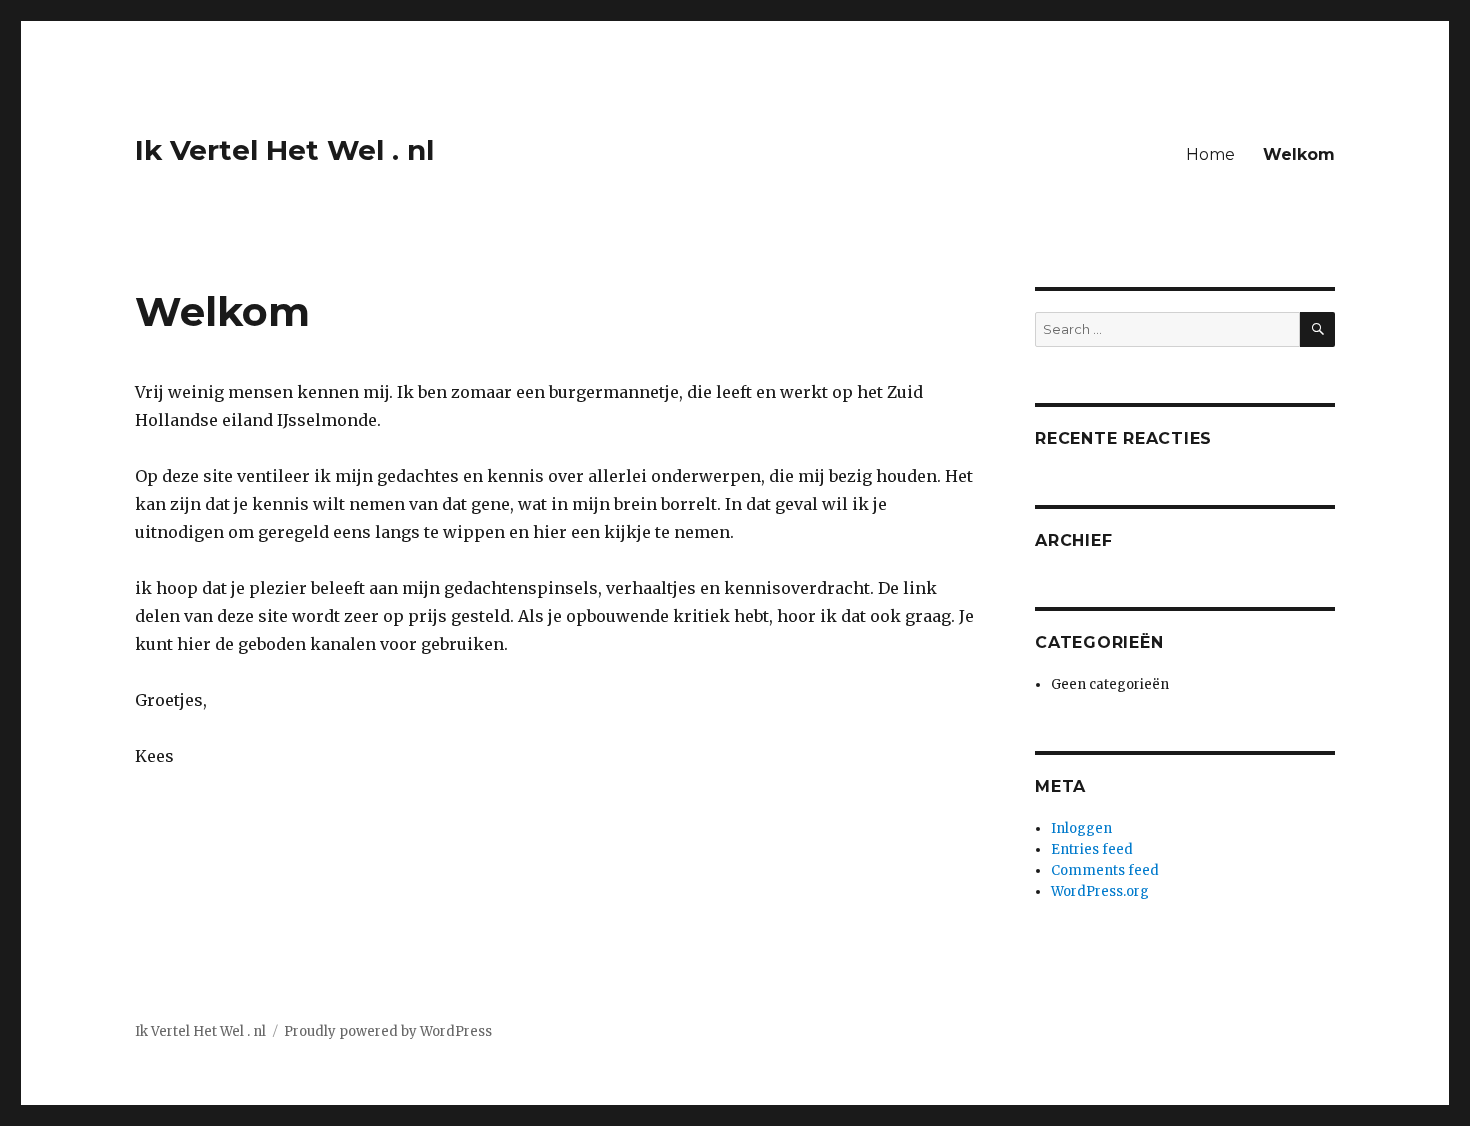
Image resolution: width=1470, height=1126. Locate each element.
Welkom (1299, 154)
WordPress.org (1100, 891)
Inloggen (1081, 828)
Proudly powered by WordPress (388, 1031)
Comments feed (1105, 870)
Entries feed (1092, 849)
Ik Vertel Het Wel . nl (284, 150)
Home (1210, 154)
